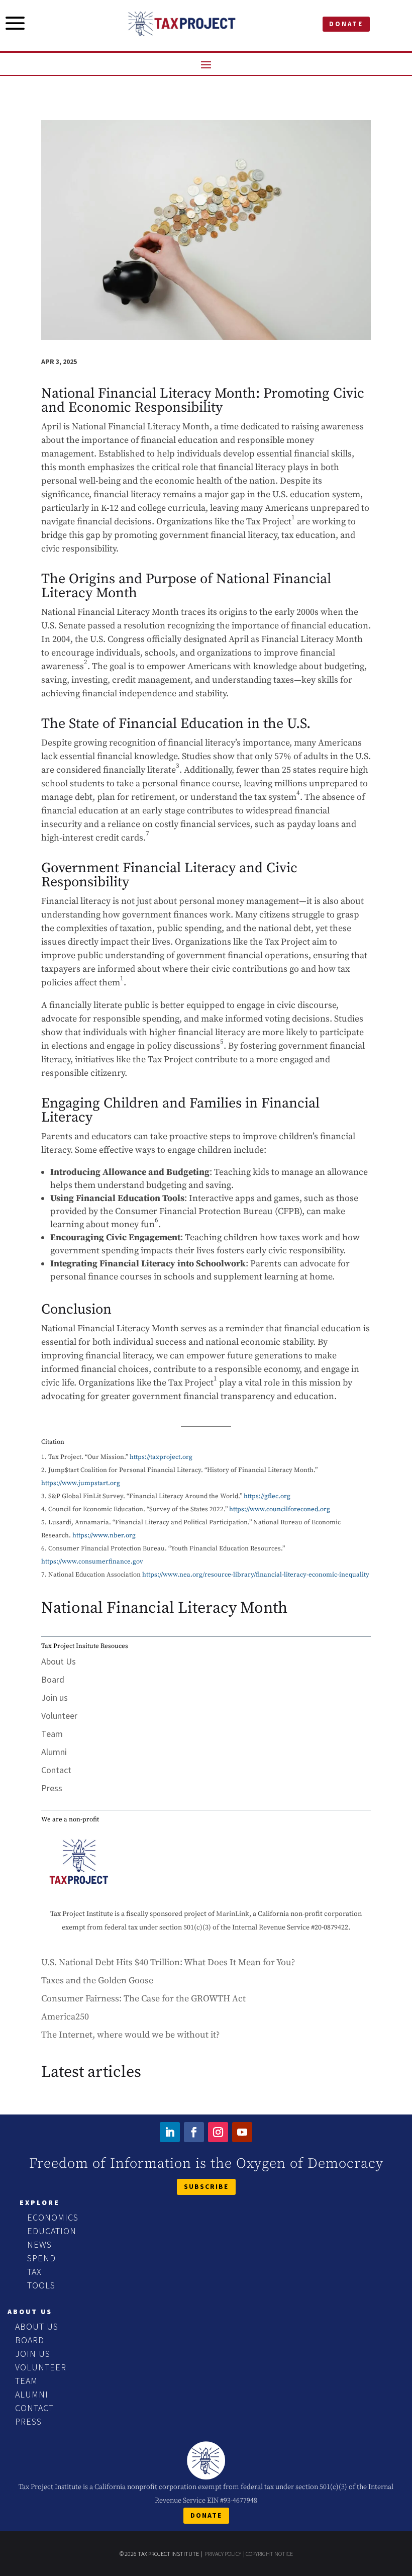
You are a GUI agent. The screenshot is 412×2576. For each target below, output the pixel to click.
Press (52, 1788)
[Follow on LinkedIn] (170, 2132)
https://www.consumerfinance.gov (92, 1561)
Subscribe (206, 2186)
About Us (59, 1661)
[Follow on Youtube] (242, 2132)
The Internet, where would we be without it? (130, 2035)
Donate (346, 24)
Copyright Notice (269, 2554)
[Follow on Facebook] (194, 2132)
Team (52, 1734)
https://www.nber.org (104, 1535)
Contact (56, 1770)
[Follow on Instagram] (218, 2132)
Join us (55, 1697)
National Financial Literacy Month (164, 1608)
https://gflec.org (267, 1496)
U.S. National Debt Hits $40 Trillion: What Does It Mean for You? (168, 1962)
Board (53, 1679)
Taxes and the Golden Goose (97, 1981)
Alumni (54, 1752)
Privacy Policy (223, 2554)
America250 (65, 2017)
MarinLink (233, 1914)
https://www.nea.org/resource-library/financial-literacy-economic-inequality (256, 1575)
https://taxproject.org (161, 1457)
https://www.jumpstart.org (81, 1483)
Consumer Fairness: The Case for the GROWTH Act (143, 1999)
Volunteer (59, 1716)
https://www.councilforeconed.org (280, 1509)
